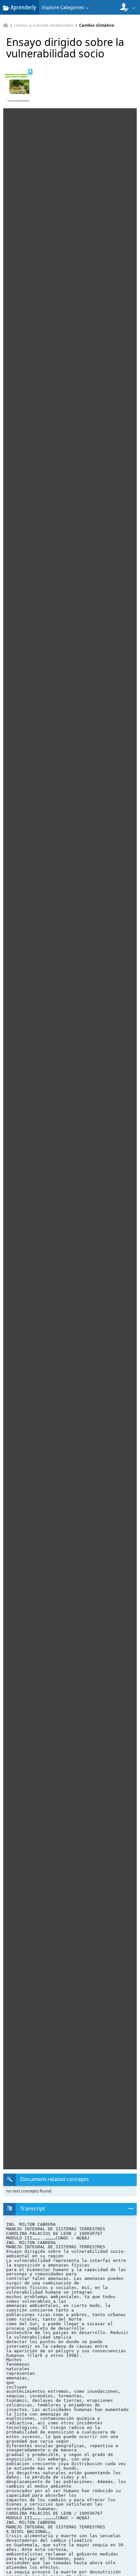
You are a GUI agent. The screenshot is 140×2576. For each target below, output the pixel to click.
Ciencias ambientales (53, 26)
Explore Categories (63, 7)
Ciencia (21, 26)
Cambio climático (97, 26)
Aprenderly (23, 7)
